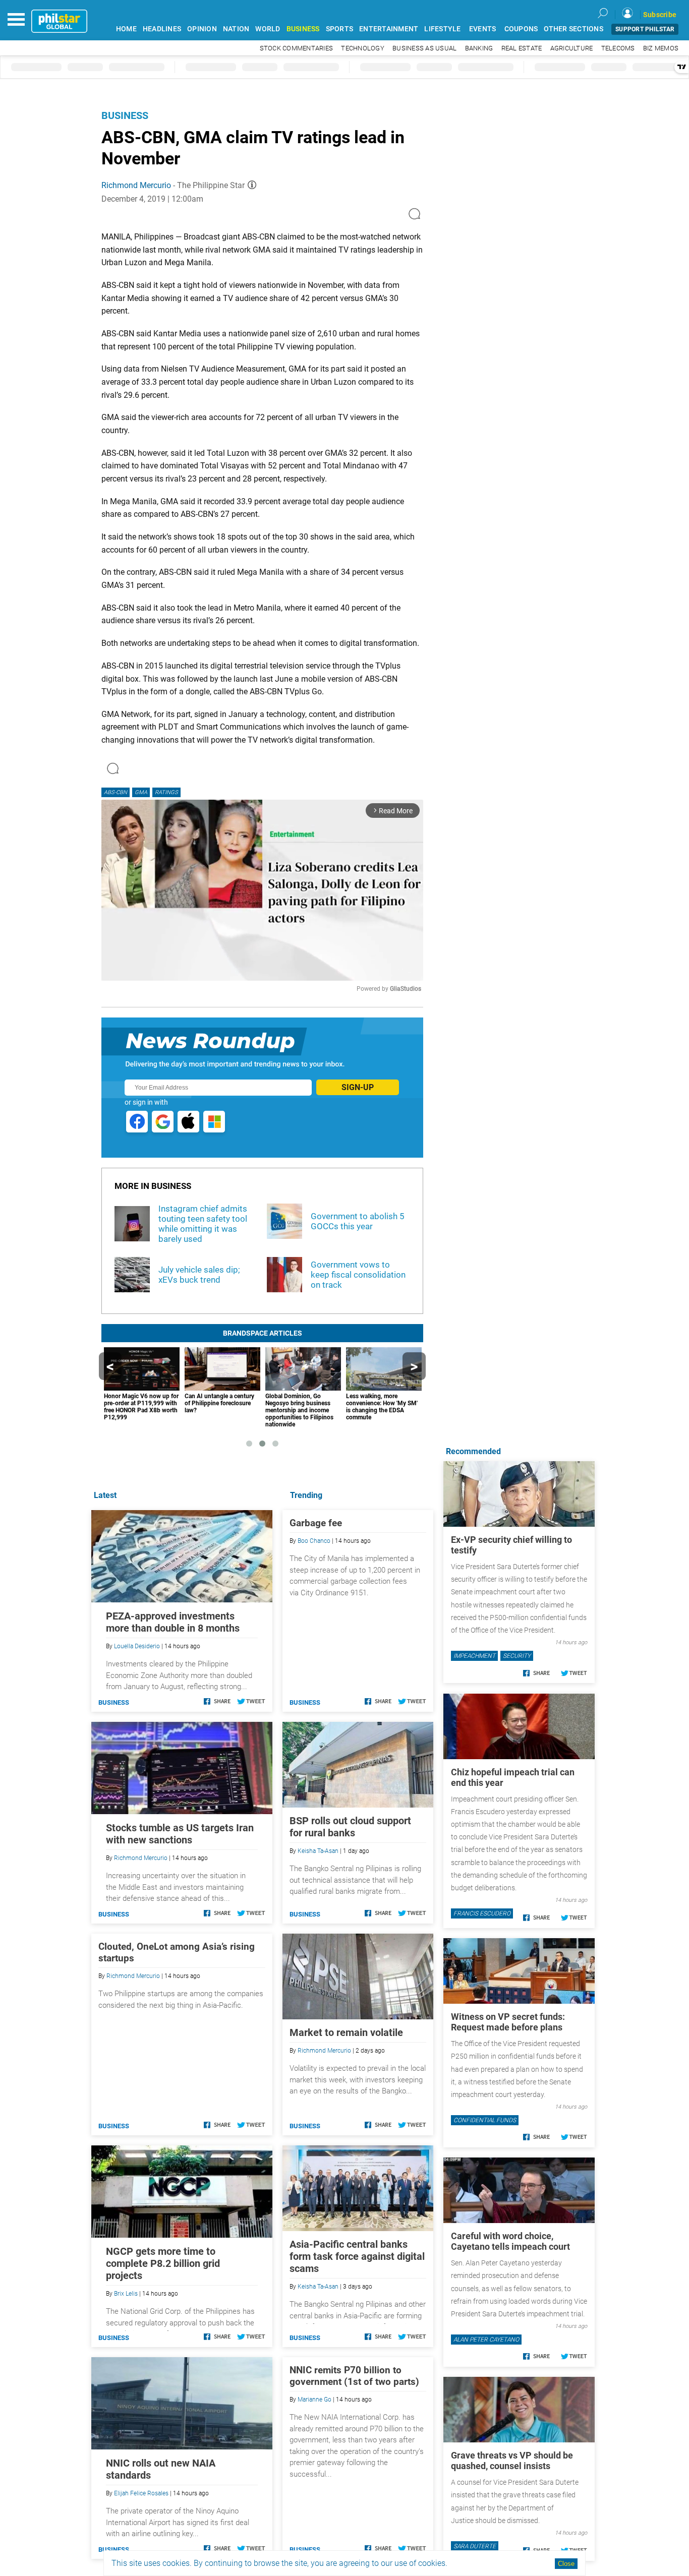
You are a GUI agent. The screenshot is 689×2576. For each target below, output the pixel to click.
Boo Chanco (314, 1541)
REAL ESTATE (522, 48)
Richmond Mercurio (136, 185)
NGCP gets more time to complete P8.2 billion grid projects (163, 2263)
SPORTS (340, 29)
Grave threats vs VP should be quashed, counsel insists (512, 2461)
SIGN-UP (358, 1087)
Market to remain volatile (346, 2032)
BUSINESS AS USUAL (424, 48)
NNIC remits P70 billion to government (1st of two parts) (354, 2376)
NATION (236, 29)
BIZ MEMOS (661, 48)
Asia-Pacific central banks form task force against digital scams (357, 2256)
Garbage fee (316, 1523)
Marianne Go (314, 2400)
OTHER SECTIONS (573, 29)
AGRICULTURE (572, 48)
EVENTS (483, 29)
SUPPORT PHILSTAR (645, 29)
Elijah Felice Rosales (141, 2493)
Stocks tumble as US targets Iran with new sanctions (180, 1834)
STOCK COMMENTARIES (297, 48)
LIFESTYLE (442, 29)
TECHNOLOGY (363, 48)
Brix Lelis (126, 2294)
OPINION (202, 29)
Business (125, 115)
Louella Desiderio (137, 1646)
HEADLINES (162, 29)
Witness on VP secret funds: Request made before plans (508, 2022)
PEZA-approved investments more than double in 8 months (173, 1622)
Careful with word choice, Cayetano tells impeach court (510, 2241)
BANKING (479, 48)
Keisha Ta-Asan (318, 1851)
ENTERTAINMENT (389, 29)
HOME (126, 29)
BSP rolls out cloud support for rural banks (350, 1827)
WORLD (268, 29)
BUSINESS (303, 29)
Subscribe (660, 15)
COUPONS (521, 29)
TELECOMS (618, 48)
